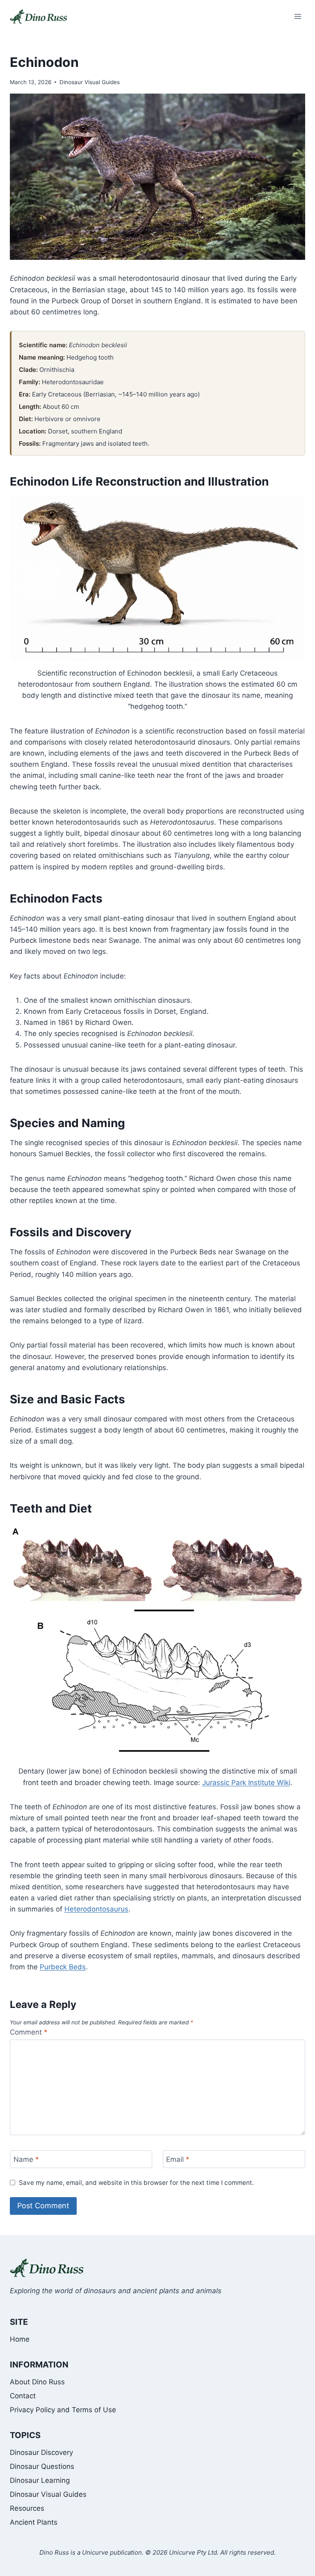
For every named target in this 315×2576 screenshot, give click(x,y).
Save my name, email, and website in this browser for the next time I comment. (136, 2183)
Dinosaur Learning (40, 2480)
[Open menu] (298, 16)
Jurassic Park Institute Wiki (246, 1783)
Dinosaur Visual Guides (90, 82)
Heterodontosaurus (96, 1909)
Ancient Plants (34, 2522)
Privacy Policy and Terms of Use (63, 2410)
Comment (29, 2032)
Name (26, 2159)
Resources (27, 2508)
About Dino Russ (37, 2382)
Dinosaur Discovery (41, 2452)
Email (178, 2159)
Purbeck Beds (63, 1967)
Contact (23, 2396)
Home (20, 2339)
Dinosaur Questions (42, 2466)
